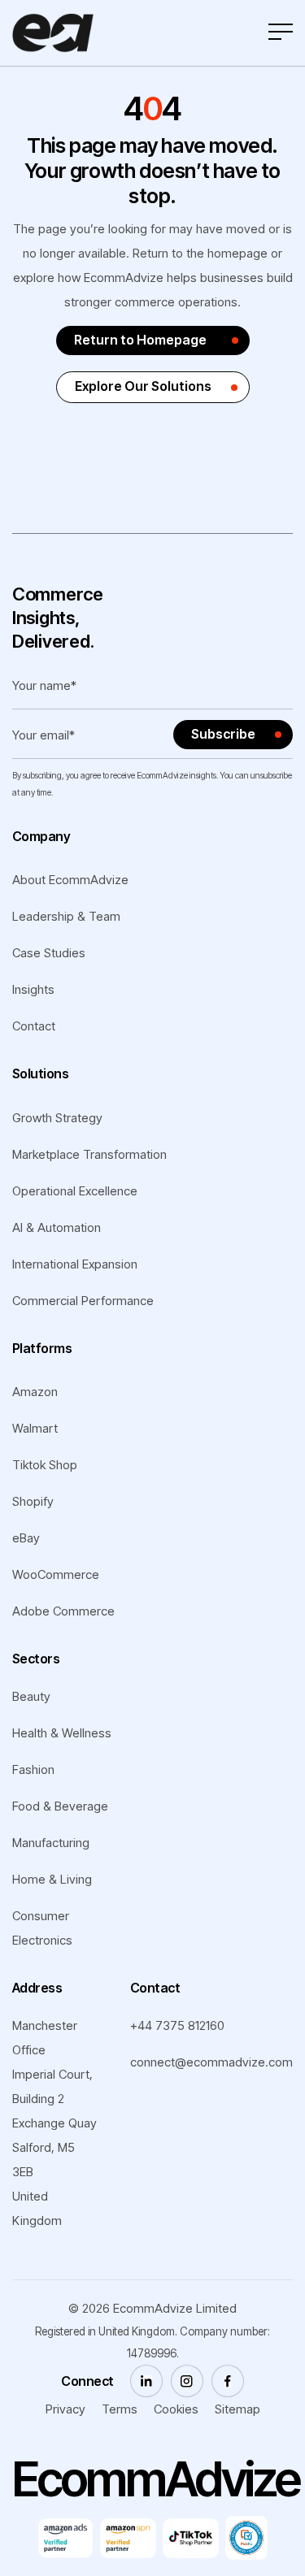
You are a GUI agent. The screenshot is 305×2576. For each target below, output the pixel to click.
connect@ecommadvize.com (211, 2062)
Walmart (35, 1428)
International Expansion (75, 1264)
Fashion (33, 1769)
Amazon (35, 1392)
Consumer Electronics (42, 1928)
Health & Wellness (62, 1733)
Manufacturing (51, 1843)
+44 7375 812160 (177, 2025)
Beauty (31, 1696)
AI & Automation (57, 1227)
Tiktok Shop (45, 1465)
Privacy (65, 2409)
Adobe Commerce (63, 1611)
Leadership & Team (66, 916)
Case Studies (49, 953)
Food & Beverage (60, 1806)
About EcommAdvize (70, 880)
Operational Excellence (75, 1191)
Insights (33, 989)
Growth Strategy (57, 1118)
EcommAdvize (155, 2308)
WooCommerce (56, 1574)
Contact (34, 1026)
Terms (120, 2409)
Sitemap (237, 2409)
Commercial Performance (83, 1301)
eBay (26, 1538)
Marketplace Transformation (89, 1154)
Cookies (176, 2409)
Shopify (33, 1501)
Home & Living (52, 1879)
